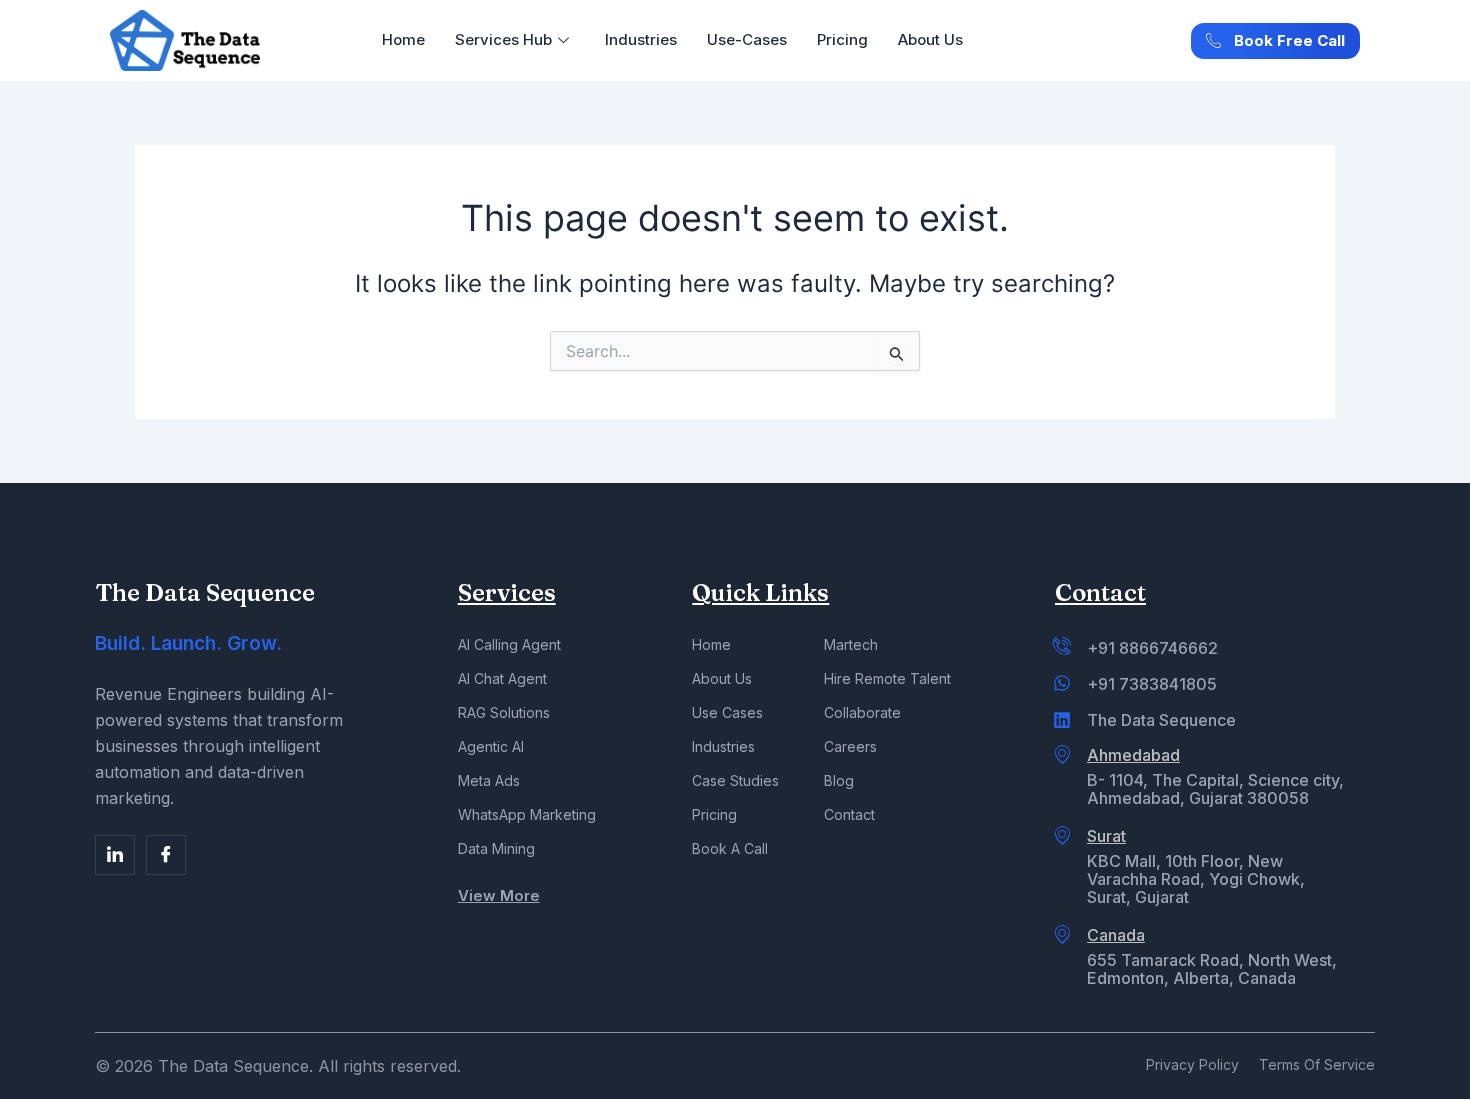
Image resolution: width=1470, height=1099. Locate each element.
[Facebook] (115, 855)
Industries (641, 39)
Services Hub (503, 39)
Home (403, 39)
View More (499, 895)
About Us (930, 39)
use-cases (747, 39)
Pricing (842, 39)
